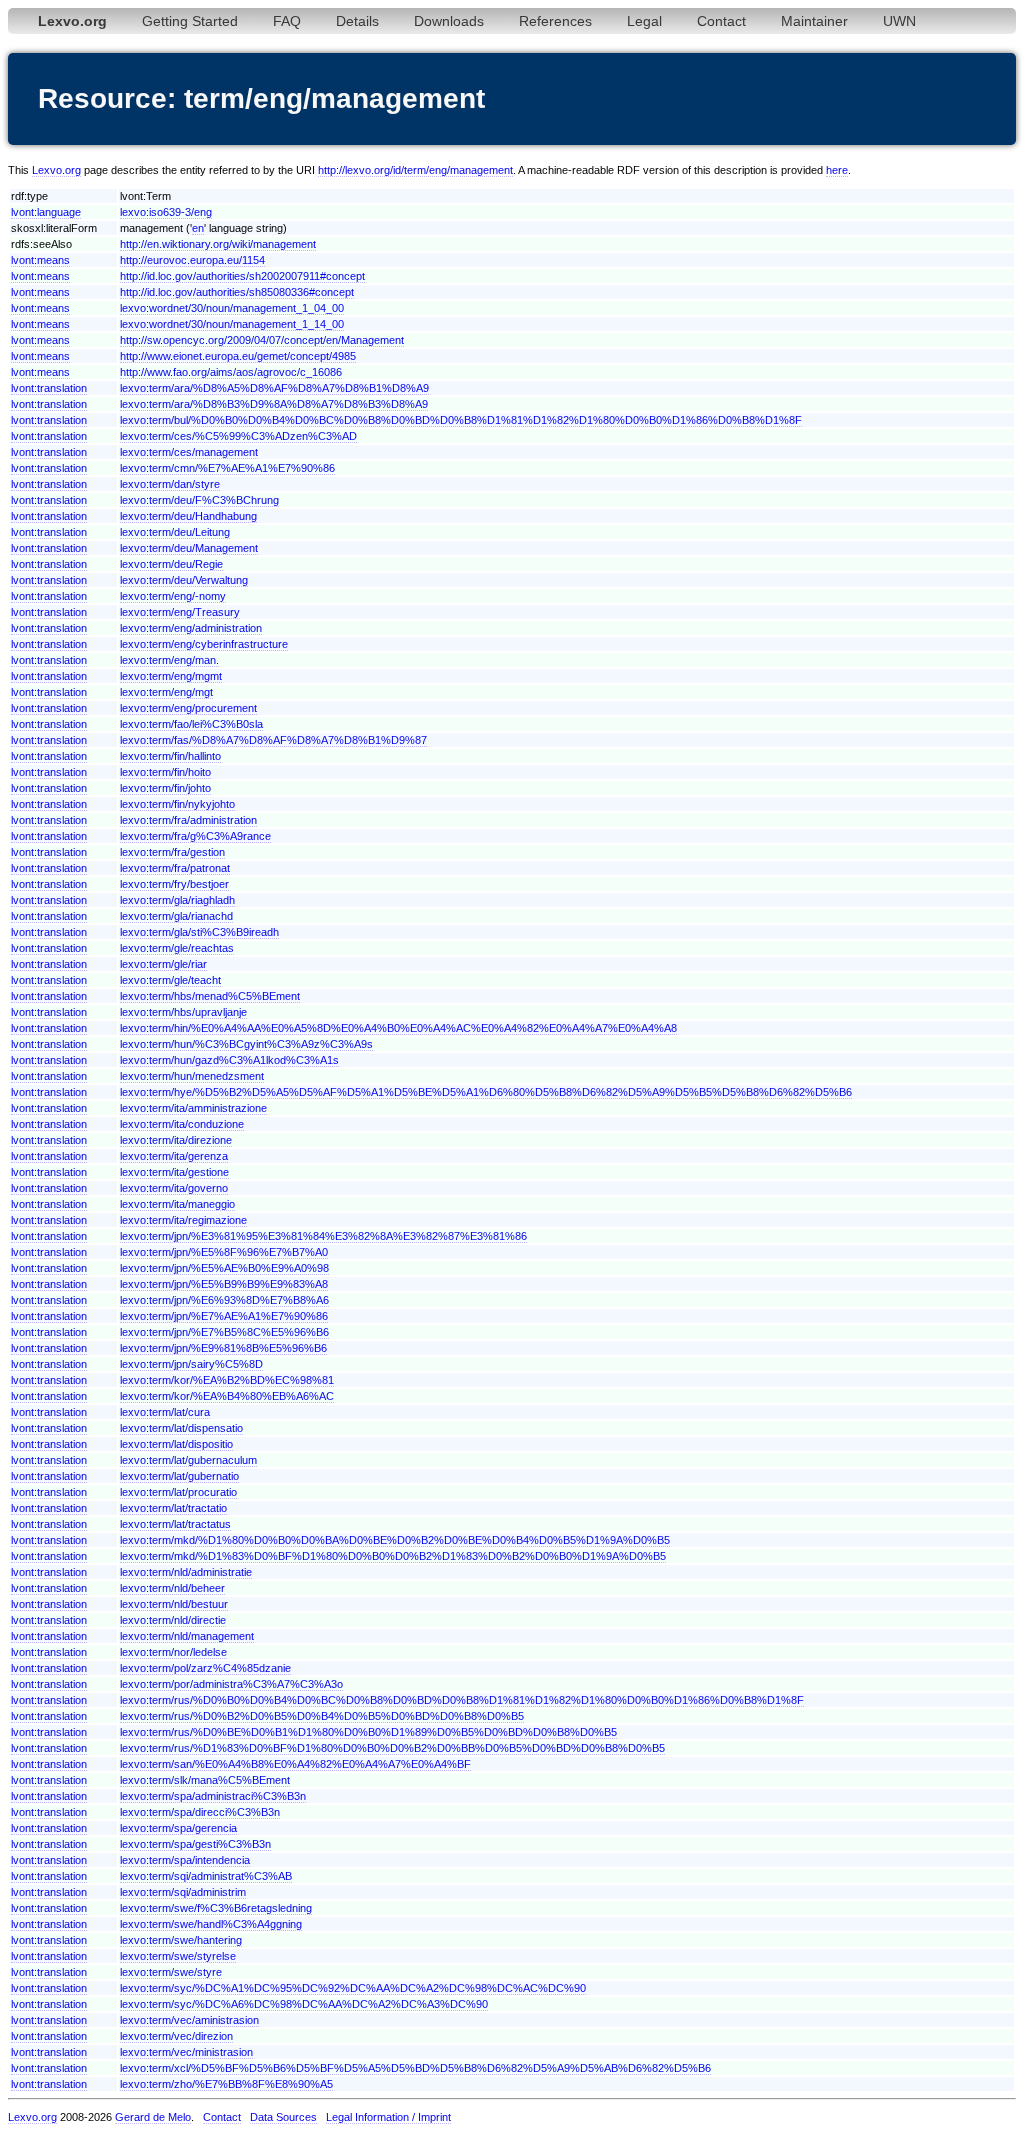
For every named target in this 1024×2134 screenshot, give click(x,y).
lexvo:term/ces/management (189, 452)
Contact (721, 21)
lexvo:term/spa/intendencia (185, 1860)
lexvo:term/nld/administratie (186, 1572)
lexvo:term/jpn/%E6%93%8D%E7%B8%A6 (224, 1300)
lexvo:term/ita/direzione (176, 1140)
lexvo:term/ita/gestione (174, 1172)
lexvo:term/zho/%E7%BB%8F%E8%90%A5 (226, 2084)
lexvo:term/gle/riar (163, 964)
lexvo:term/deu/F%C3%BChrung (199, 500)
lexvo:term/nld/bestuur (174, 1604)
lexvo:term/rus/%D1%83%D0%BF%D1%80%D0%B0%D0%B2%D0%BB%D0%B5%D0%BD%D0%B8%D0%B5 (392, 1748)
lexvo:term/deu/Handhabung (188, 516)
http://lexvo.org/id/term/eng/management (415, 170)
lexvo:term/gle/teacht (170, 980)
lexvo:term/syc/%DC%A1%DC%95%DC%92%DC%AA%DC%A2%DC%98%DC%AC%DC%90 (353, 1988)
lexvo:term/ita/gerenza (174, 1156)
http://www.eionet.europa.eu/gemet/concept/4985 (238, 356)
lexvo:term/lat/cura (165, 1412)
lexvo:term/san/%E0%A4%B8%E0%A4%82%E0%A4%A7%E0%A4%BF (295, 1764)
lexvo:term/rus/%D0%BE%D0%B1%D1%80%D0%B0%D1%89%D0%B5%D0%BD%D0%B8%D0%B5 (368, 1732)
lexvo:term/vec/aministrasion (189, 2020)
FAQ (287, 21)
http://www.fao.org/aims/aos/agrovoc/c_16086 (231, 372)
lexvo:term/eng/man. (169, 660)
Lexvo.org (56, 170)
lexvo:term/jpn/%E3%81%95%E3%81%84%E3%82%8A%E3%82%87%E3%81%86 (323, 1236)
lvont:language (46, 212)
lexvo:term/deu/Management (189, 548)
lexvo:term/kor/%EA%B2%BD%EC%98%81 (227, 1380)
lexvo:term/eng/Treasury (180, 612)
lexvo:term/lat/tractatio (173, 1508)
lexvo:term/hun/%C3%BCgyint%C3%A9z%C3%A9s (246, 1044)
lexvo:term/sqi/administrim (183, 1892)
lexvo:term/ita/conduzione (182, 1124)
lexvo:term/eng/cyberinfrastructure (204, 644)
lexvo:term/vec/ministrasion (186, 2052)
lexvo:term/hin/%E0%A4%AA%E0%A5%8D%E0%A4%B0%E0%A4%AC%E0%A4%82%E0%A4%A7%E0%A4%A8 (398, 1028)
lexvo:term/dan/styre (170, 484)
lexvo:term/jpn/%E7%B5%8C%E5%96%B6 (224, 1332)
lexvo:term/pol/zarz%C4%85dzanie (205, 1668)
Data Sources (283, 2117)
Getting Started (190, 21)
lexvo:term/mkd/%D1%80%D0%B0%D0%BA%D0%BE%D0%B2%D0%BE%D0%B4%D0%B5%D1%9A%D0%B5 (395, 1540)
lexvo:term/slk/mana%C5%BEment (205, 1780)
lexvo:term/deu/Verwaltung (184, 580)
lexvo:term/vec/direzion (176, 2036)
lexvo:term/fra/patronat (175, 868)
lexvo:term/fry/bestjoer (174, 884)
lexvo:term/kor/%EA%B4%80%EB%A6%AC (227, 1396)
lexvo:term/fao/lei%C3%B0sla (191, 724)
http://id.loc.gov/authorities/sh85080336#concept (237, 292)
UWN (899, 21)
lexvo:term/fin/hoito (165, 772)
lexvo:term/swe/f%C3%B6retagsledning (216, 1908)
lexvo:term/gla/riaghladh (177, 900)
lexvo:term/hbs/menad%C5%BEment (210, 996)
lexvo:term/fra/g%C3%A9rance (195, 836)
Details (357, 21)
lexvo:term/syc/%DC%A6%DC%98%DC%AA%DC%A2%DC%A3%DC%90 (304, 2004)
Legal (644, 21)
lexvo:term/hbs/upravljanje (183, 1012)
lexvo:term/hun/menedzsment (192, 1076)
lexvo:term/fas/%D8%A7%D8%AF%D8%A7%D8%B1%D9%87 (273, 740)
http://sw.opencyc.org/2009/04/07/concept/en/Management (262, 340)
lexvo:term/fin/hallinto (170, 756)
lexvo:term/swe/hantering (181, 1940)
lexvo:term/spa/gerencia (178, 1828)
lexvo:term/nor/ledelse (173, 1652)
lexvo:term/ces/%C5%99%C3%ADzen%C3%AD (238, 436)
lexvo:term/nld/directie (173, 1620)
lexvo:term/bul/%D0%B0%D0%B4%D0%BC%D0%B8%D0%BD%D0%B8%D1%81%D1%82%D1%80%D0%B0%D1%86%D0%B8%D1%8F (461, 420)
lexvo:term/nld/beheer (172, 1588)
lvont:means (40, 260)
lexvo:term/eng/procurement (188, 708)
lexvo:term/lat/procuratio (178, 1492)
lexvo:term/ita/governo (174, 1188)
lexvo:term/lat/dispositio (176, 1444)
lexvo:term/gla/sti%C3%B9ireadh (199, 932)
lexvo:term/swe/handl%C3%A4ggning (211, 1924)
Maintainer (814, 21)
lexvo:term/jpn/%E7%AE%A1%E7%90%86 (224, 1316)
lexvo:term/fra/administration (188, 820)
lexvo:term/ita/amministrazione (193, 1108)
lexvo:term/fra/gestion (172, 852)
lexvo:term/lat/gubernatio (179, 1476)
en (198, 228)
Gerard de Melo (153, 2117)
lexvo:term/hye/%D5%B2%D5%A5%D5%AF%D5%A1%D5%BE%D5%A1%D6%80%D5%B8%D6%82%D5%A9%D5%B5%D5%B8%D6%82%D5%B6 (486, 1092)
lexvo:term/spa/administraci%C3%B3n (213, 1796)
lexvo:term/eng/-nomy (173, 596)
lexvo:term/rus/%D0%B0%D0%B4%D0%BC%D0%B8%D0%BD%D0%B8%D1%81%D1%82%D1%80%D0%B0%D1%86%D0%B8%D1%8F (462, 1700)
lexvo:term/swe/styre (171, 1972)
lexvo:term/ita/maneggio (177, 1204)
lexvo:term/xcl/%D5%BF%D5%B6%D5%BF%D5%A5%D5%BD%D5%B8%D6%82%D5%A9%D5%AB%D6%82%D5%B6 (415, 2068)
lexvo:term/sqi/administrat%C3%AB (206, 1876)
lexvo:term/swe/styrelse (178, 1956)
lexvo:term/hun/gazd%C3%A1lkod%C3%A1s (229, 1060)
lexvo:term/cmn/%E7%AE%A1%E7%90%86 (227, 468)
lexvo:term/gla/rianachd (176, 916)
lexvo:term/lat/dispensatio (181, 1428)
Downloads (449, 21)
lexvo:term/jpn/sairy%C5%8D (191, 1364)
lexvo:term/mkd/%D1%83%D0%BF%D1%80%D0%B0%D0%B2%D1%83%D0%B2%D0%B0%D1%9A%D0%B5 (393, 1556)
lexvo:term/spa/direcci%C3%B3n (200, 1812)
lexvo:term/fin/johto (165, 788)
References (555, 21)
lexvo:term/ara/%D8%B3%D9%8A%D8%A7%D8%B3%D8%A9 (274, 404)
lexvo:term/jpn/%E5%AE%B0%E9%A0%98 (224, 1268)
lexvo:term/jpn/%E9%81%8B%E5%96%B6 (223, 1348)
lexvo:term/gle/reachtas (177, 948)
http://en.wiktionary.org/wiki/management (218, 244)
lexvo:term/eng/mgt (166, 692)
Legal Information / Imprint (388, 2117)
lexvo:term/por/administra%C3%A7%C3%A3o (231, 1684)
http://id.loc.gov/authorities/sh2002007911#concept (242, 276)
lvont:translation (49, 388)
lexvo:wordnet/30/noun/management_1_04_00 (232, 308)
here (837, 170)
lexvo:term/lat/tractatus (175, 1524)
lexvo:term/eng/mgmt (171, 676)
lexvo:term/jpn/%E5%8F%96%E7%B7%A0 (224, 1252)
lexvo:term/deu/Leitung (175, 532)
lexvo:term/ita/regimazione (183, 1220)
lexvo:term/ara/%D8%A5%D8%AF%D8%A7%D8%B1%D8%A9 (274, 388)
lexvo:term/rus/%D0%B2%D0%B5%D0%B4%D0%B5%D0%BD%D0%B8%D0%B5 (322, 1716)
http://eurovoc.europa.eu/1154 (192, 260)
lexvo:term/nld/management (187, 1636)
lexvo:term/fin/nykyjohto (177, 804)
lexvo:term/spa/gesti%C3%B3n (195, 1844)
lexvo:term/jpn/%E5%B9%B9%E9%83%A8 (224, 1284)
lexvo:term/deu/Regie (171, 564)
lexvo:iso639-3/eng (166, 212)
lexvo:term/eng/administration (191, 628)
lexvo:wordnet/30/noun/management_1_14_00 (232, 324)
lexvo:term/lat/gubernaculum (188, 1460)
